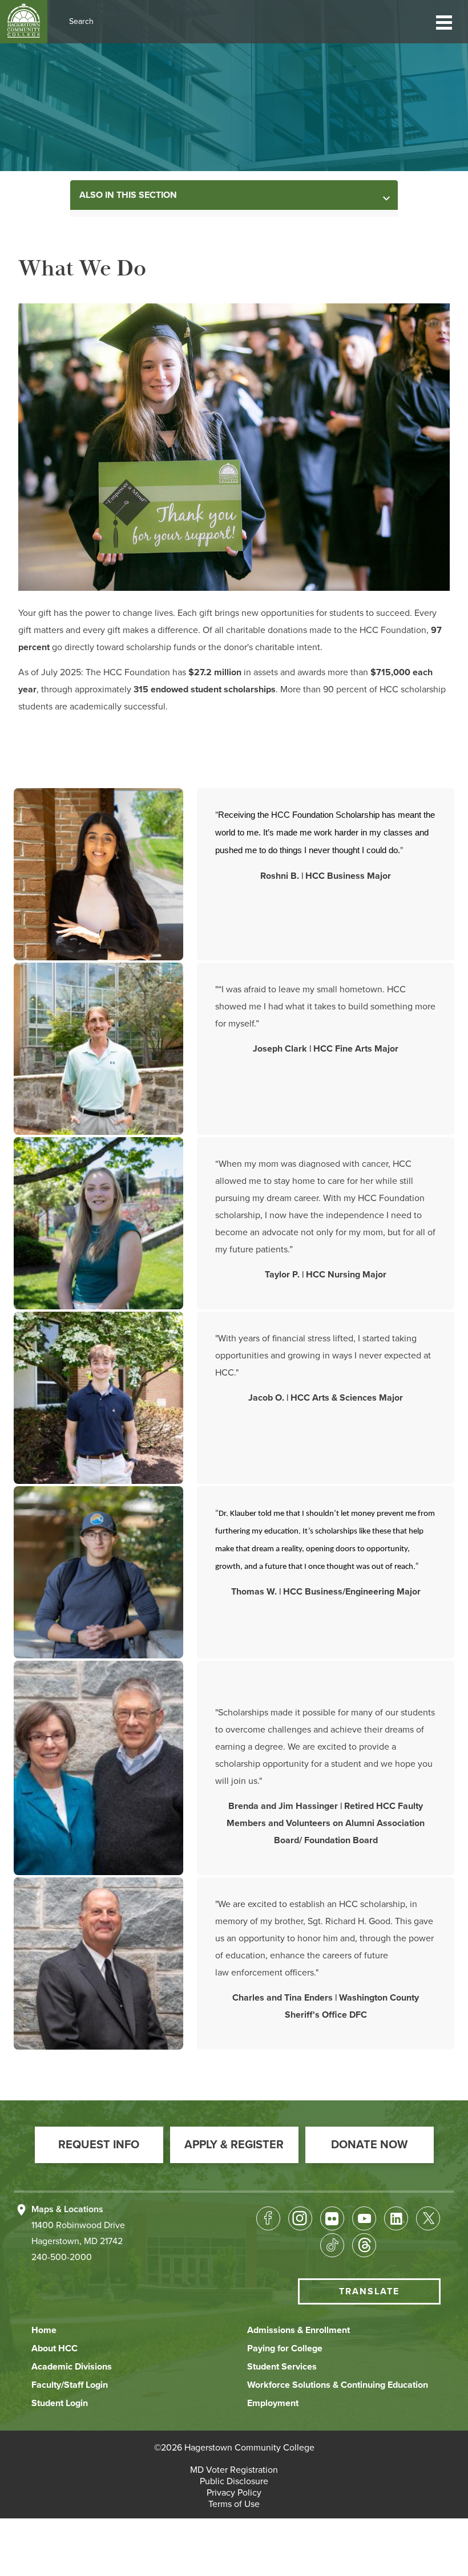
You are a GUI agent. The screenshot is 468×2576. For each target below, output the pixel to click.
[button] (444, 21)
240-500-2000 (62, 2257)
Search (81, 21)
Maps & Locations (67, 2209)
